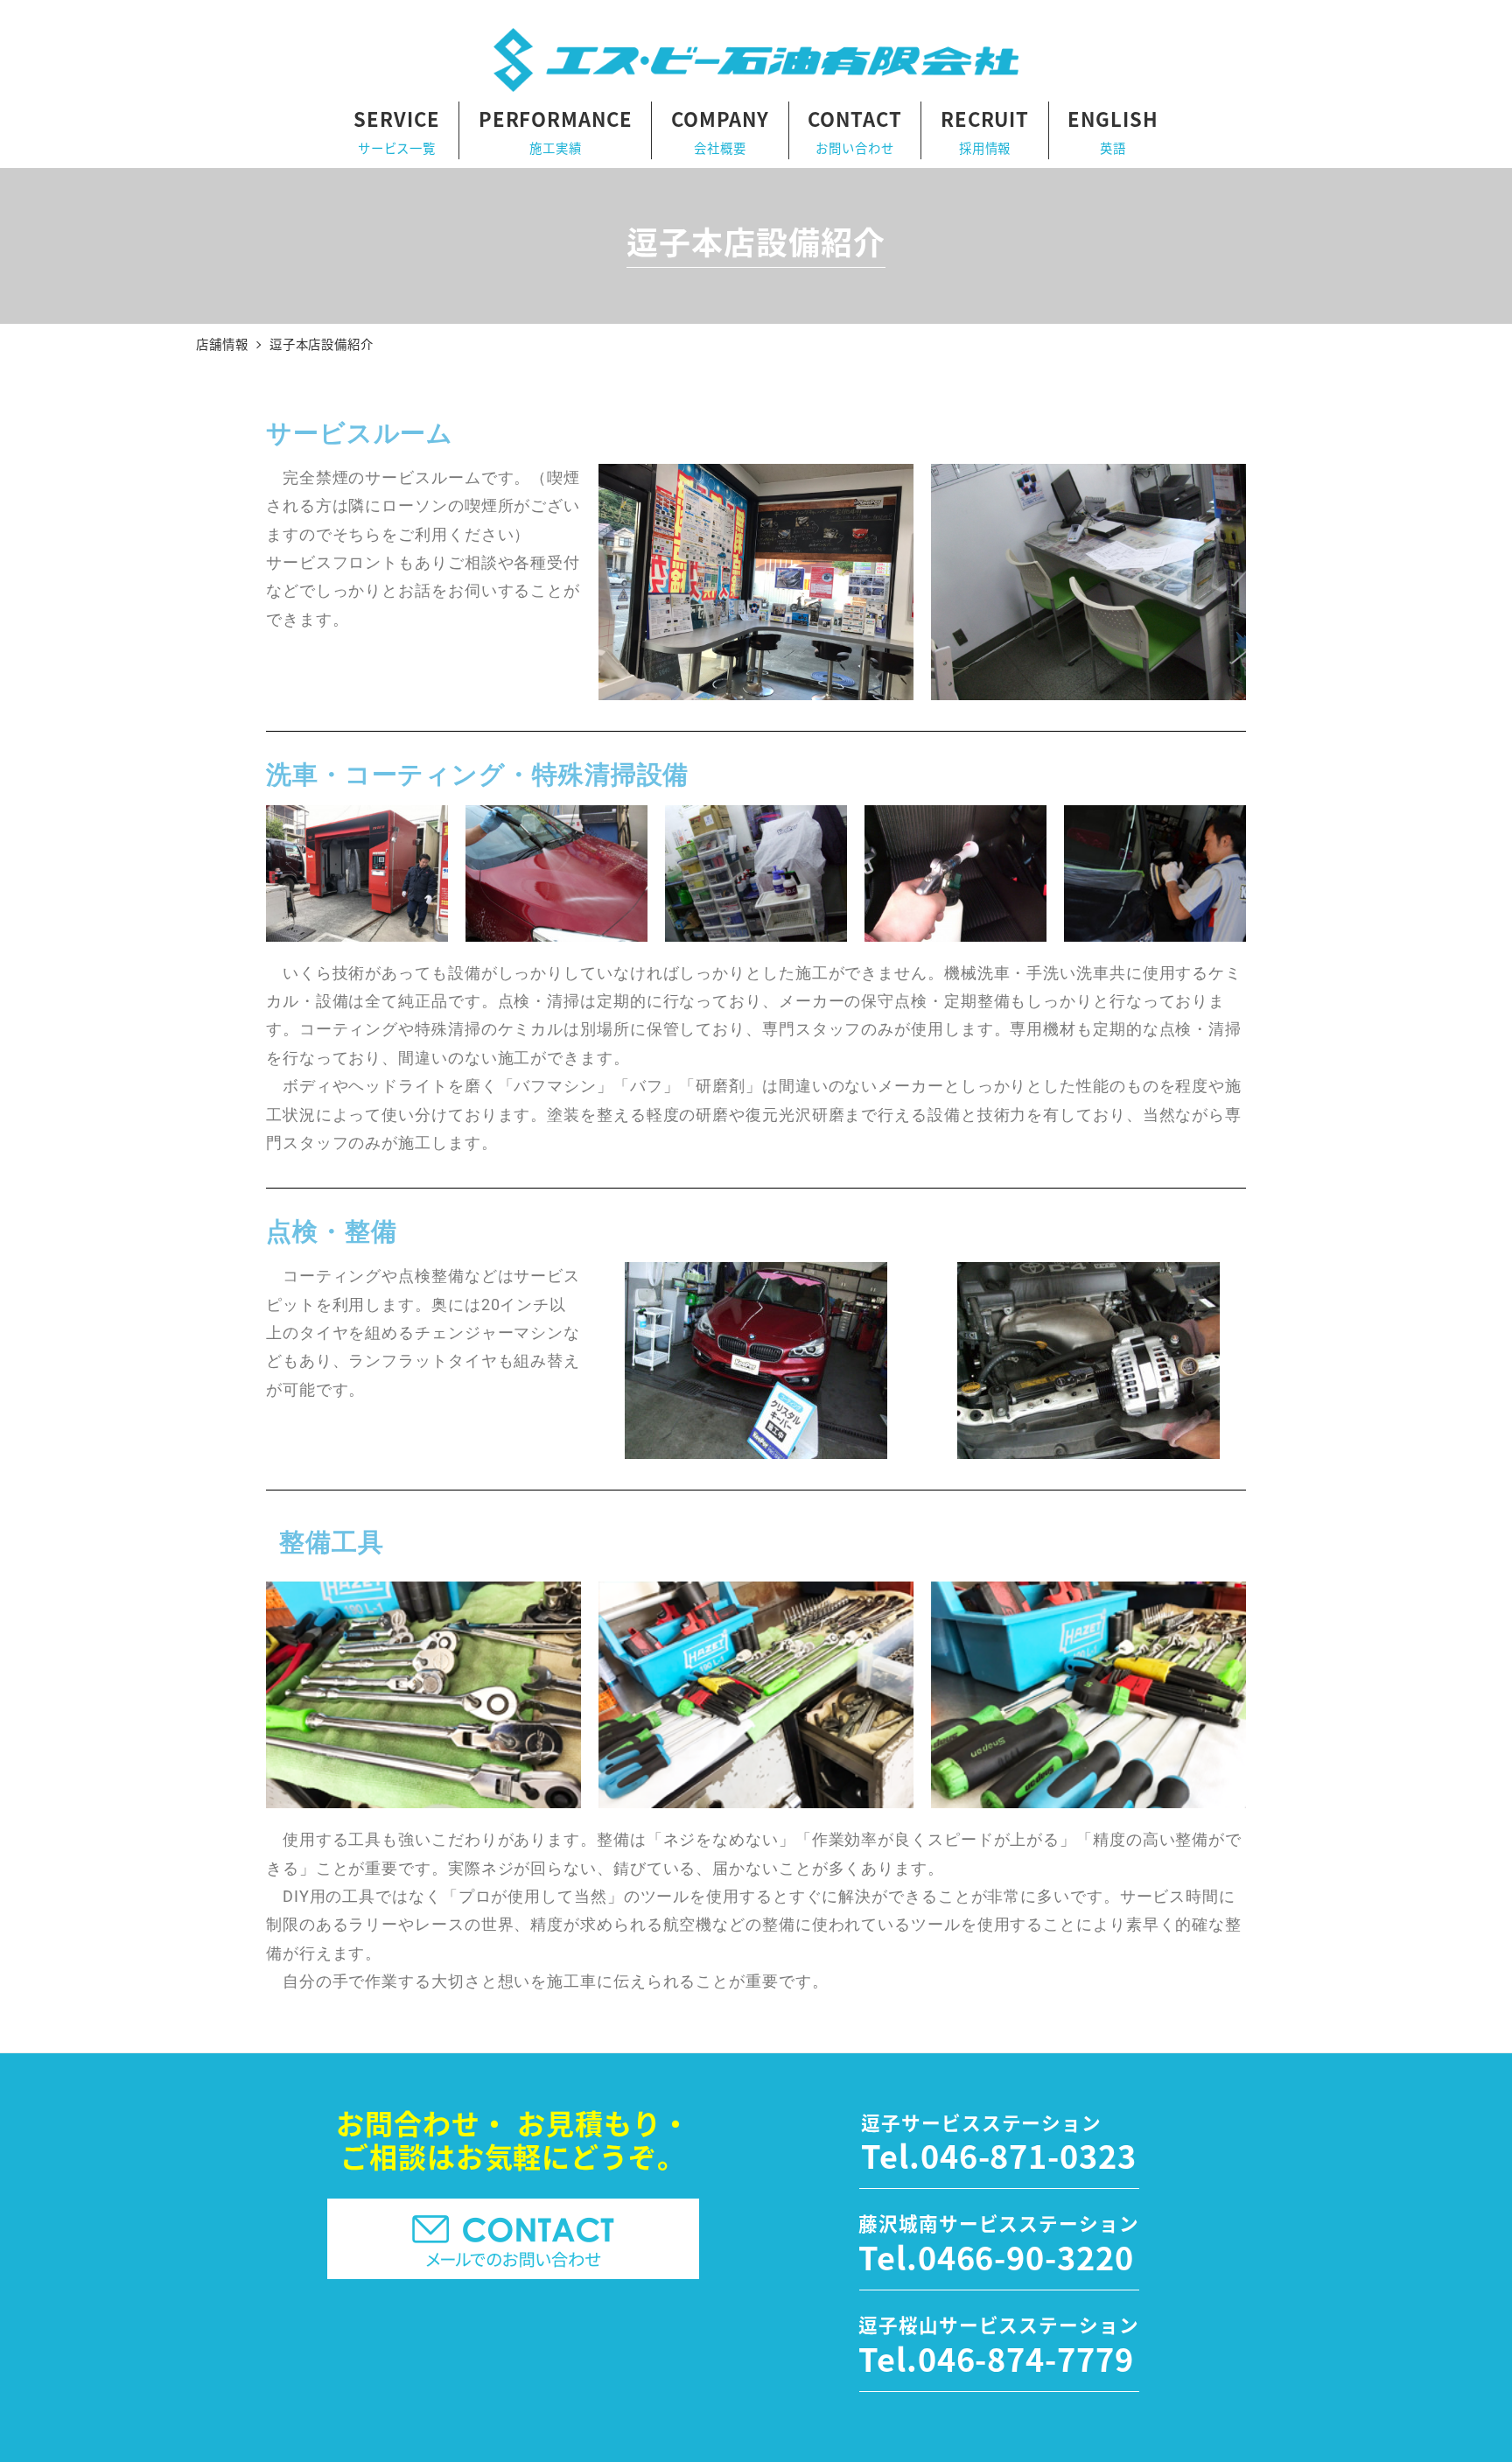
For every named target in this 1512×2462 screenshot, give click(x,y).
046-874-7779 (1026, 2358)
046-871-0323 (1029, 2155)
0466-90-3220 (1026, 2256)
